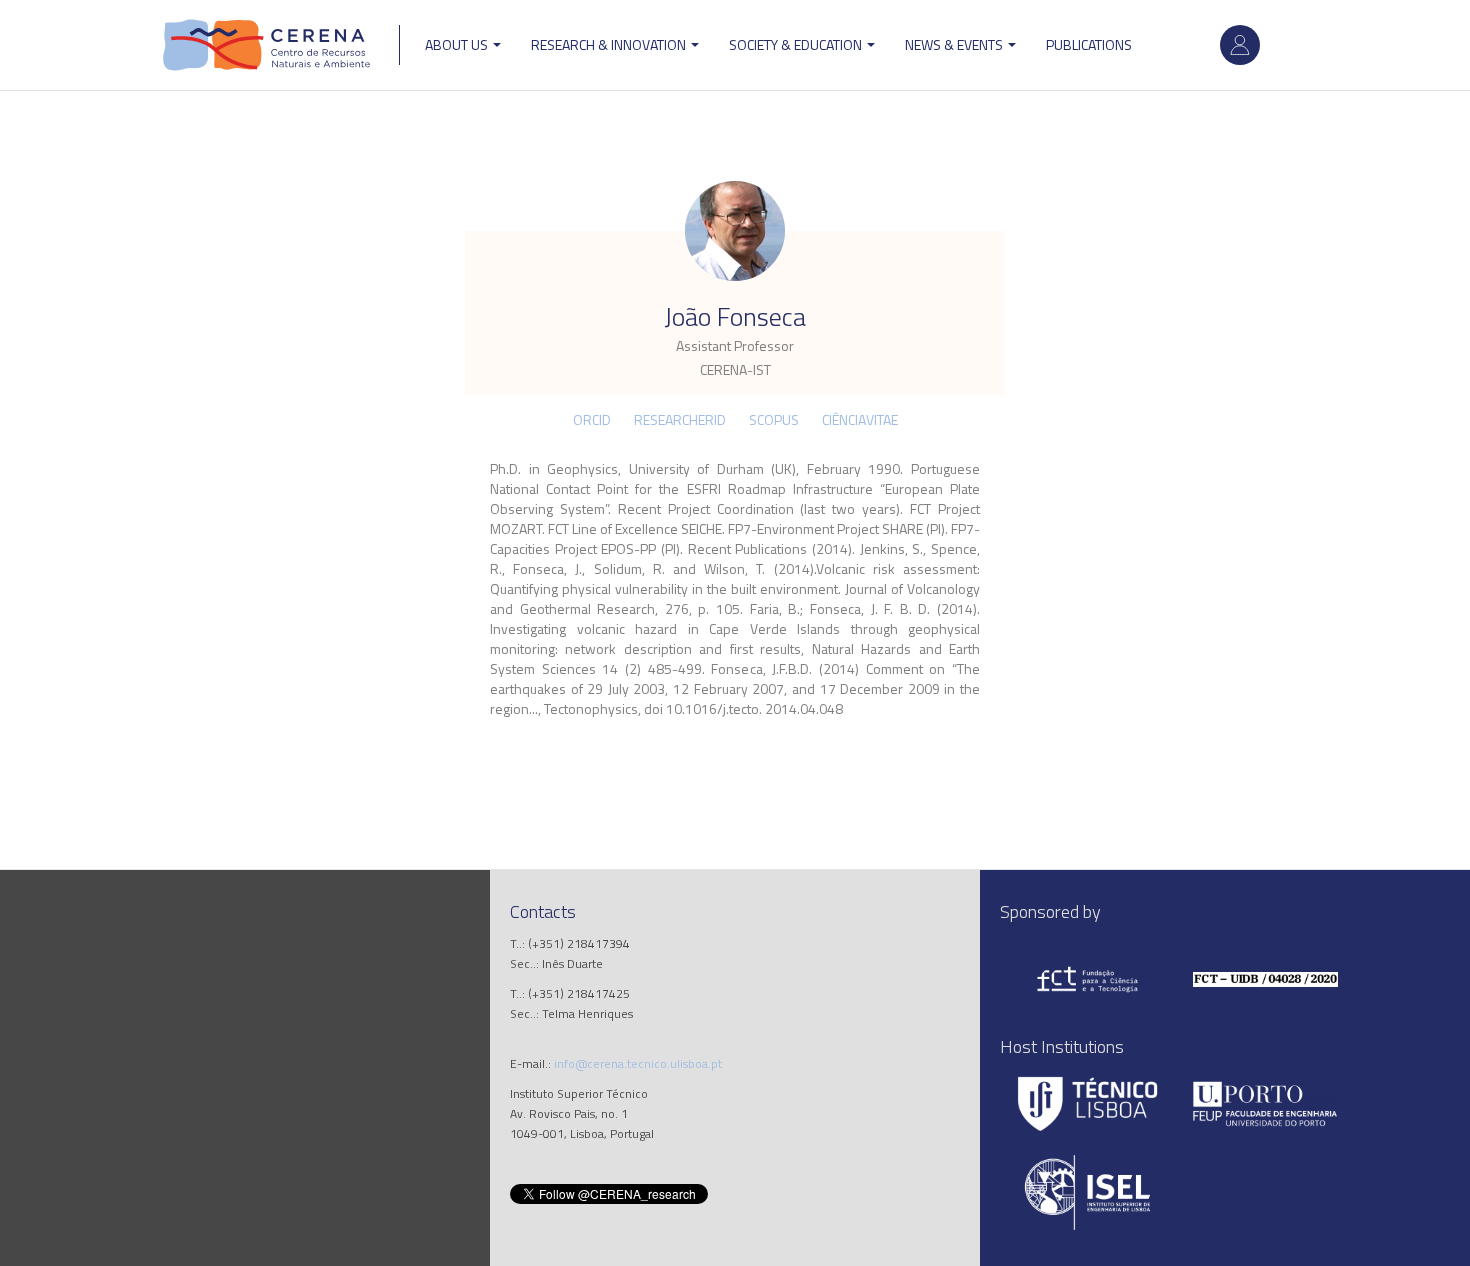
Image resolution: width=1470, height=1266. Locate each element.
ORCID (592, 419)
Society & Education (797, 44)
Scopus (774, 419)
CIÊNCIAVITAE (860, 419)
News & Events (955, 44)
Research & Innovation (610, 44)
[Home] (267, 45)
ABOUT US (458, 44)
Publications (1089, 44)
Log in (1240, 45)
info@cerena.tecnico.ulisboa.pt (638, 1063)
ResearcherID (680, 419)
